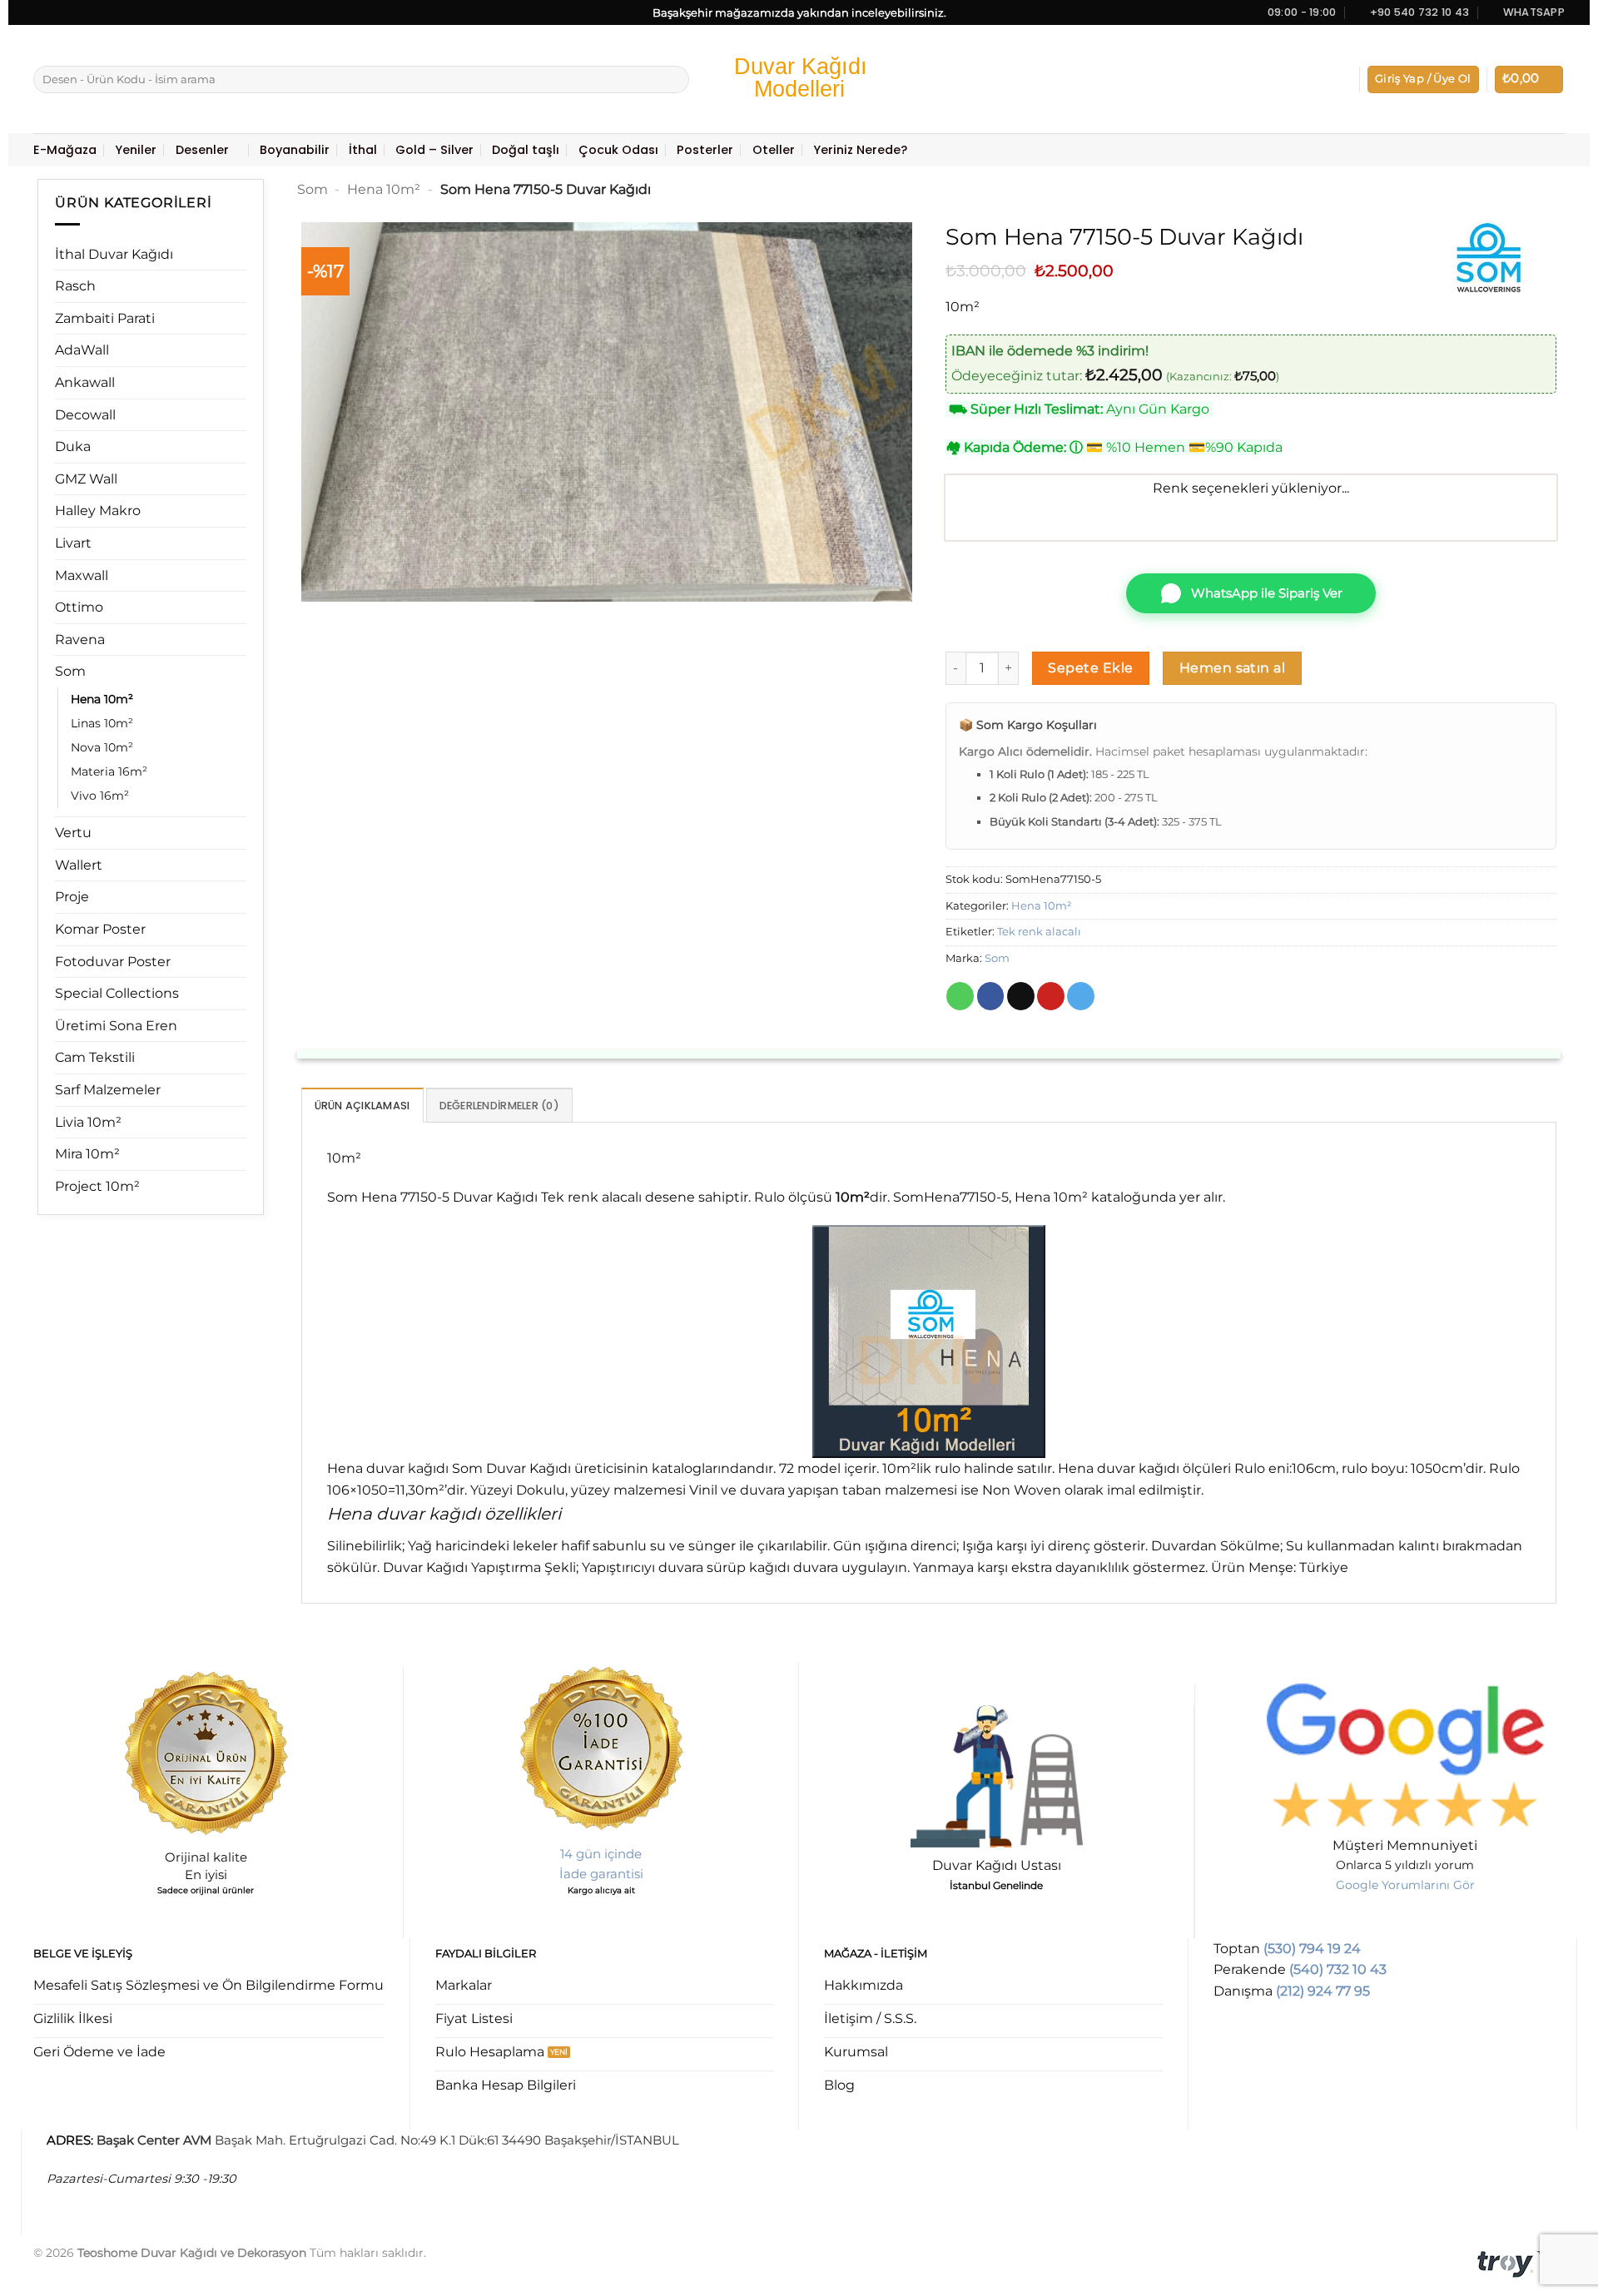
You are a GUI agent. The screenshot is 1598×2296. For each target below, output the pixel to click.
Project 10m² (97, 1186)
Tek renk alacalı (1039, 932)
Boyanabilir (295, 150)
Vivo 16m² (100, 796)
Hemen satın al (1233, 668)
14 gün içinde (601, 1854)
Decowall (85, 415)
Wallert (79, 865)
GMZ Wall (86, 479)
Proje (72, 897)
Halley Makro (98, 511)
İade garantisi (601, 1874)
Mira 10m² (87, 1154)
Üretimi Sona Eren (116, 1026)
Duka (73, 446)
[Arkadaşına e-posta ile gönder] (1021, 996)
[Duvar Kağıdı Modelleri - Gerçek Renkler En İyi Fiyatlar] (799, 79)
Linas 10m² (102, 723)
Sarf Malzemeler (108, 1090)
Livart (73, 543)
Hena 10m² (102, 699)
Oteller (774, 150)
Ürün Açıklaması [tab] (362, 1106)
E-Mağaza (65, 150)
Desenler (202, 150)
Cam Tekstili (95, 1057)
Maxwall (82, 575)
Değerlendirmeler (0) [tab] (499, 1106)
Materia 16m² (109, 771)
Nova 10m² (102, 747)
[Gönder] (674, 80)
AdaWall (82, 350)
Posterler (705, 150)
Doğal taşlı (526, 150)
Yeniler (136, 150)
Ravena (80, 640)
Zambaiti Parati (105, 318)
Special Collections (117, 993)
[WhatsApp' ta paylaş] (960, 996)
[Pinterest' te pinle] (1051, 996)
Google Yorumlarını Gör (1405, 1885)
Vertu (73, 833)
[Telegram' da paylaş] (1081, 996)
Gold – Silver (434, 150)
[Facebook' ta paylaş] (991, 996)
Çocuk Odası (618, 150)
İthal (363, 150)
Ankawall (85, 382)
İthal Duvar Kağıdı (114, 254)
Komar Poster (100, 929)
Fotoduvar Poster (113, 962)
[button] (1423, 79)
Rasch (75, 286)
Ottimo (79, 607)
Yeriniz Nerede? (860, 150)
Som (70, 671)
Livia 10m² (88, 1122)
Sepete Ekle (1090, 668)
